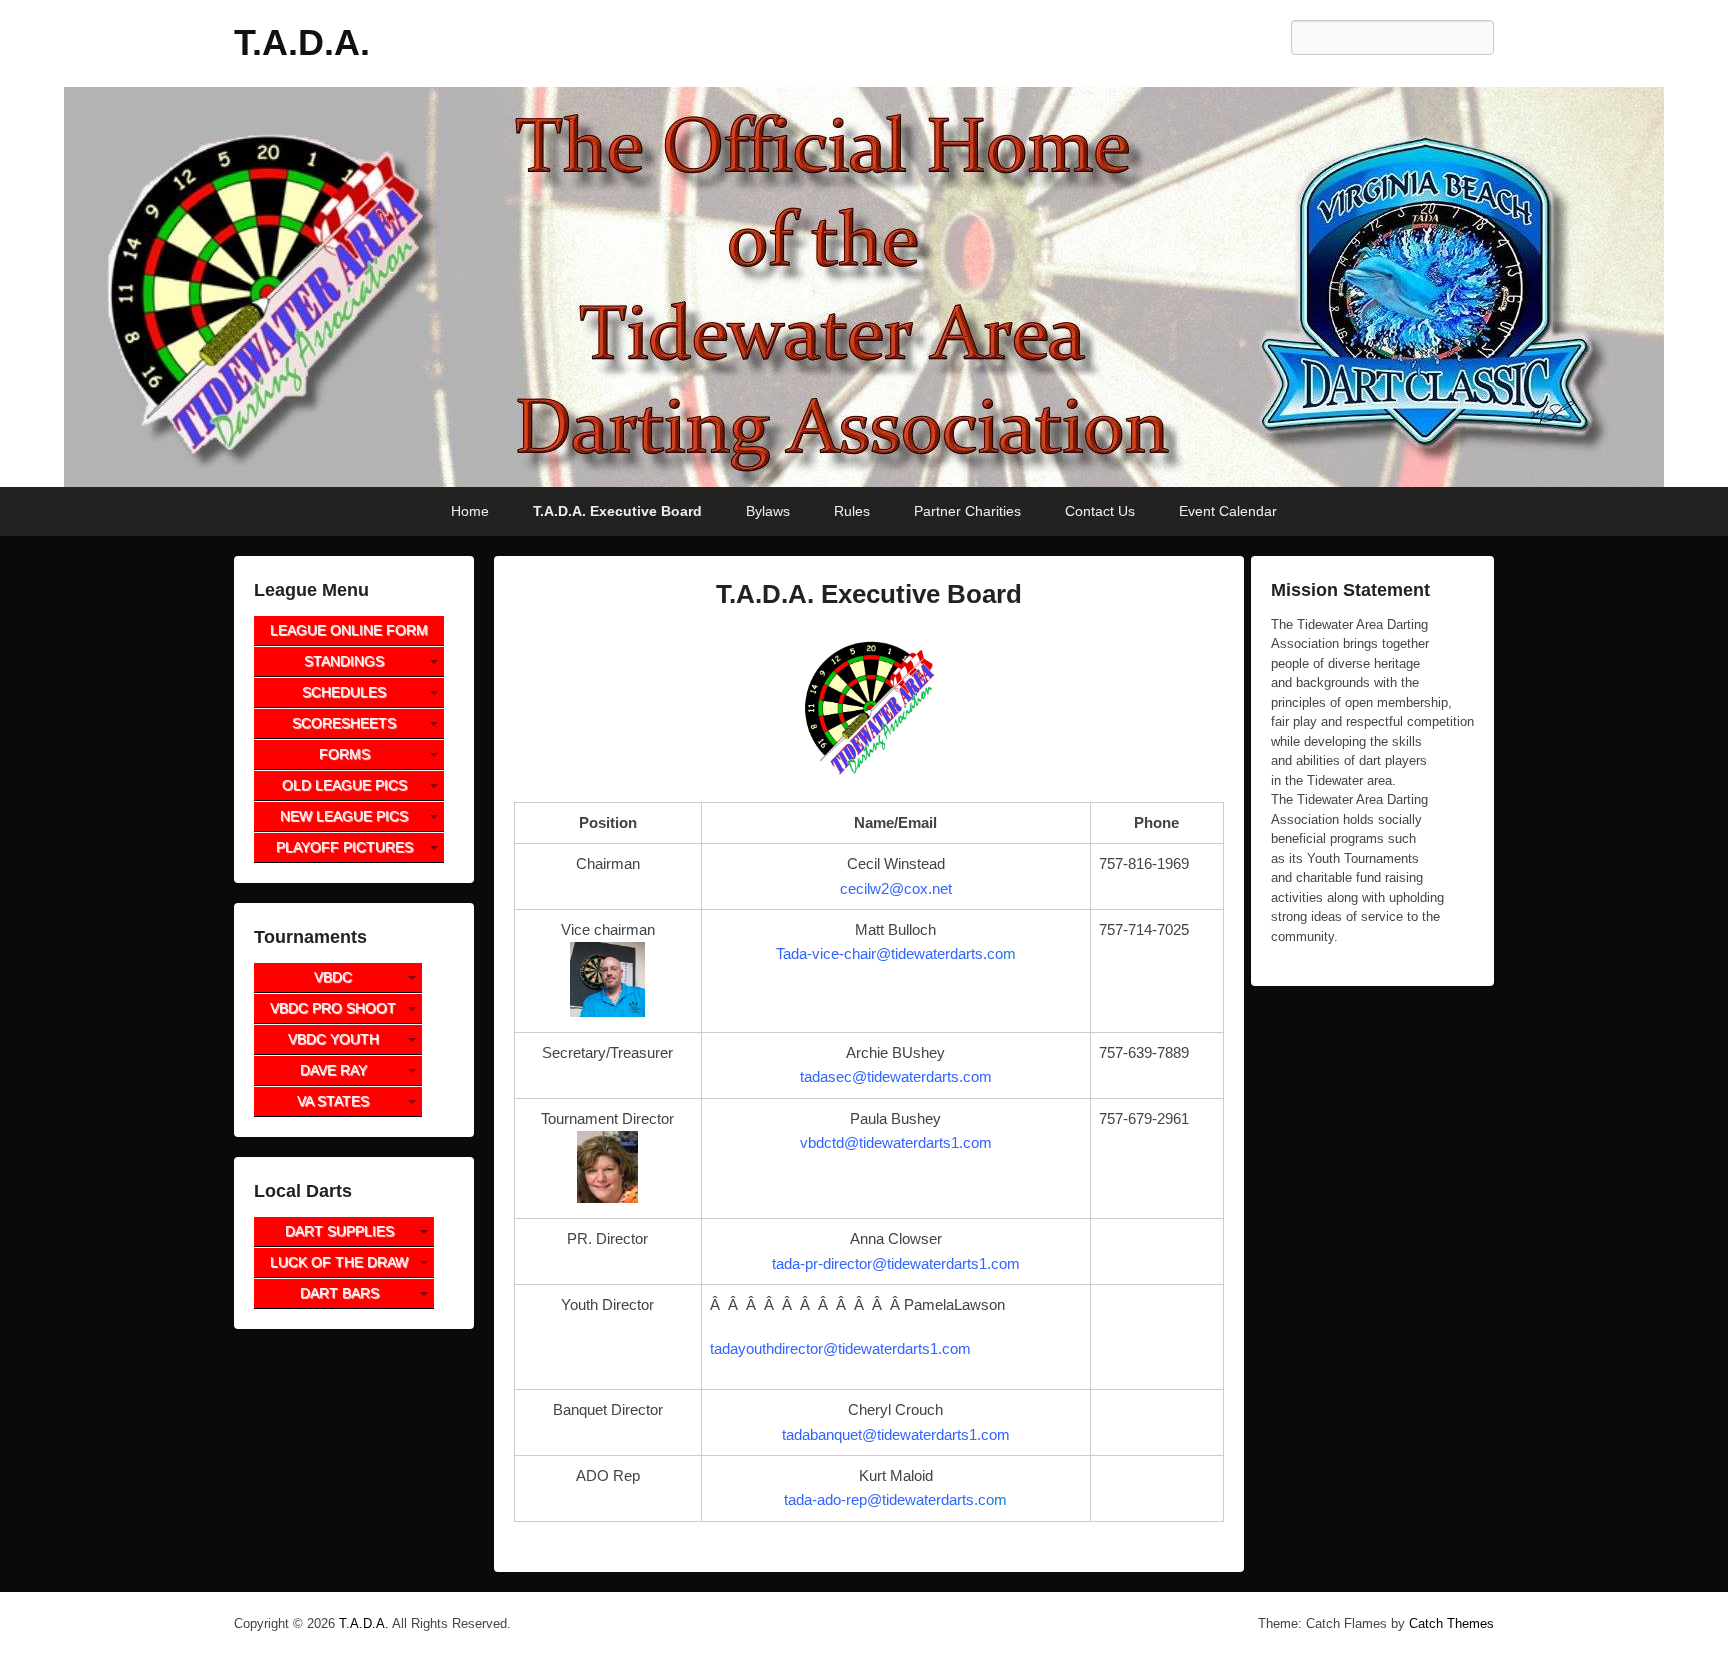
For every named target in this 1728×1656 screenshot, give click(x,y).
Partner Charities (967, 511)
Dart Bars (339, 1293)
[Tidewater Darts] (864, 287)
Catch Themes (1451, 1623)
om (895, 1499)
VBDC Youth (333, 1039)
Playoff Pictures (344, 847)
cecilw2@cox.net (896, 888)
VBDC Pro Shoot (333, 1008)
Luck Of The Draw (339, 1262)
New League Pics (344, 816)
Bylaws (768, 511)
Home (470, 511)
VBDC (333, 977)
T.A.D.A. (302, 42)
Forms (344, 754)
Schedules (344, 692)
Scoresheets (344, 723)
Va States (333, 1101)
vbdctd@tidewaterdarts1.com (896, 1142)
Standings (344, 661)
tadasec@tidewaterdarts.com (896, 1076)
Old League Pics (344, 785)
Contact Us (1100, 511)
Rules (852, 511)
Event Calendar (1228, 511)
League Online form (349, 630)
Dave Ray (333, 1070)
